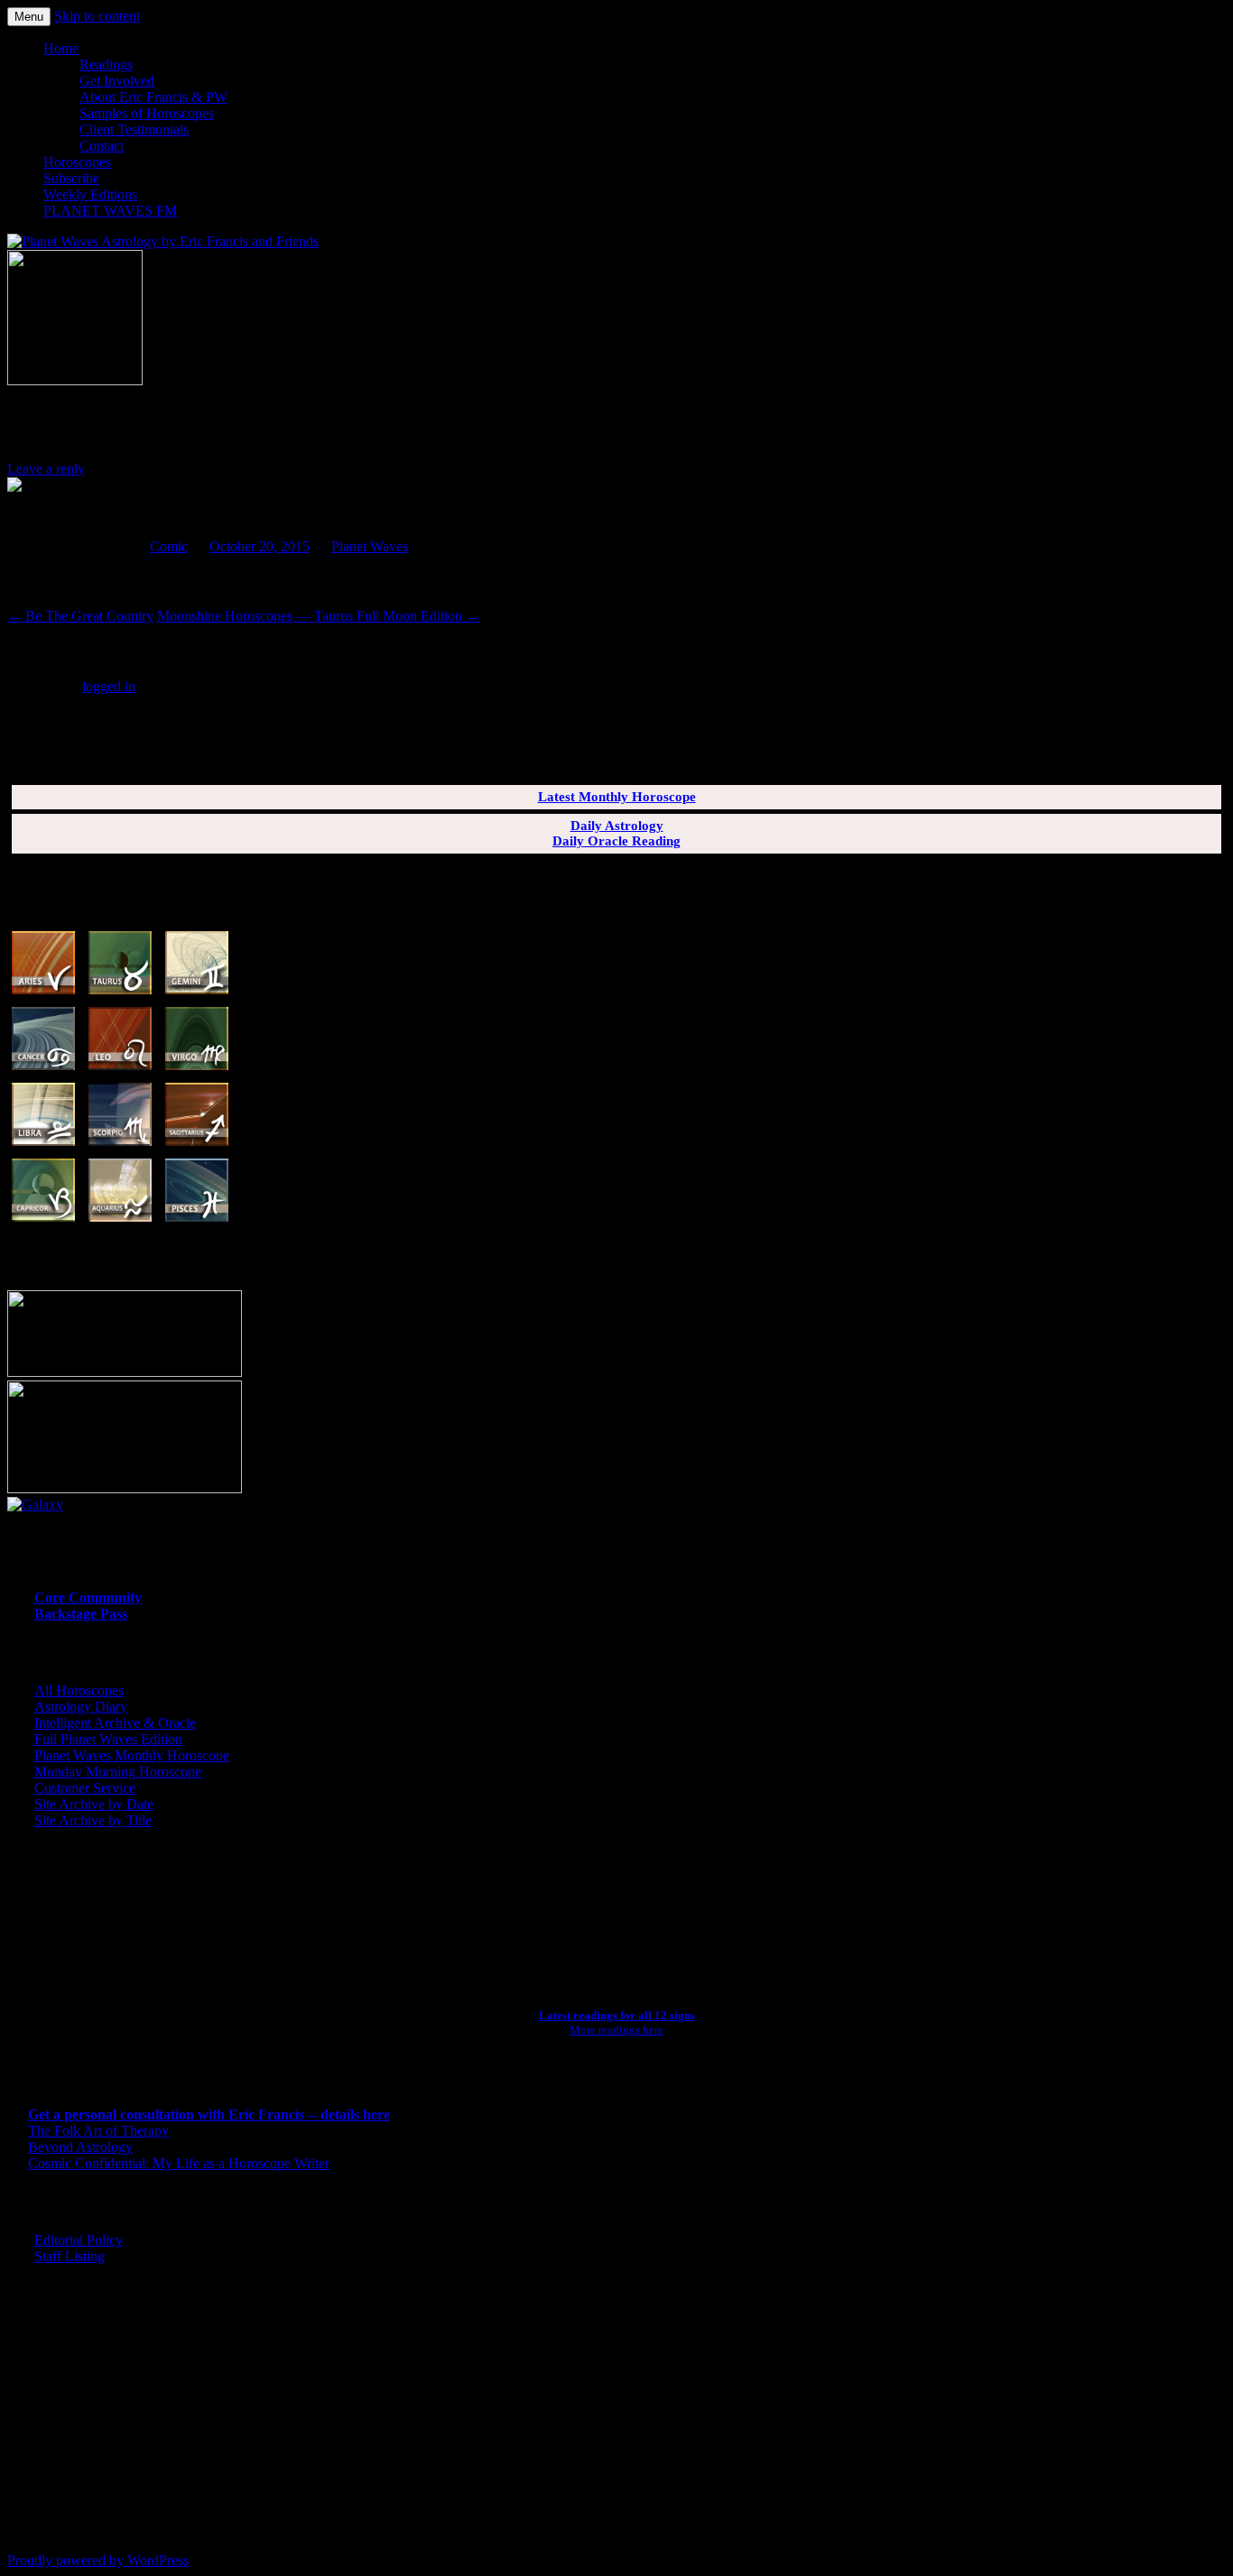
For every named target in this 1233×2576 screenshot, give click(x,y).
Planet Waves (370, 546)
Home (61, 48)
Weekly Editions (90, 194)
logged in (109, 686)
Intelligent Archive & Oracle (115, 1723)
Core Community (88, 1597)
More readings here (616, 2030)
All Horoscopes (79, 1690)
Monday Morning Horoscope (118, 1772)
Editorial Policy (79, 2240)
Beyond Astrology (80, 2147)
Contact (102, 146)
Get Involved (117, 81)
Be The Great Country (80, 616)
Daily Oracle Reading (616, 841)
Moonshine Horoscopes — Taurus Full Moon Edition (319, 616)
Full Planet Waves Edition (108, 1739)
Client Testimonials (134, 129)
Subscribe (71, 178)
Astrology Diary (81, 1707)
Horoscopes (77, 162)
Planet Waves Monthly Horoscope (132, 1755)
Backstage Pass (81, 1614)
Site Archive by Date (94, 1804)
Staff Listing (70, 2256)
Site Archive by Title (93, 1820)
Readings (106, 65)
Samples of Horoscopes (147, 113)
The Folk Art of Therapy (98, 2131)
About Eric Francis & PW (153, 97)
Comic (169, 546)
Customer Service (85, 1788)
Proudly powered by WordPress (98, 2560)
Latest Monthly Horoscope (617, 797)
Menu (29, 17)
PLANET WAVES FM (110, 211)
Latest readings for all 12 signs (617, 2015)
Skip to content (97, 16)
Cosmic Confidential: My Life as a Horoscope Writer (179, 2163)
